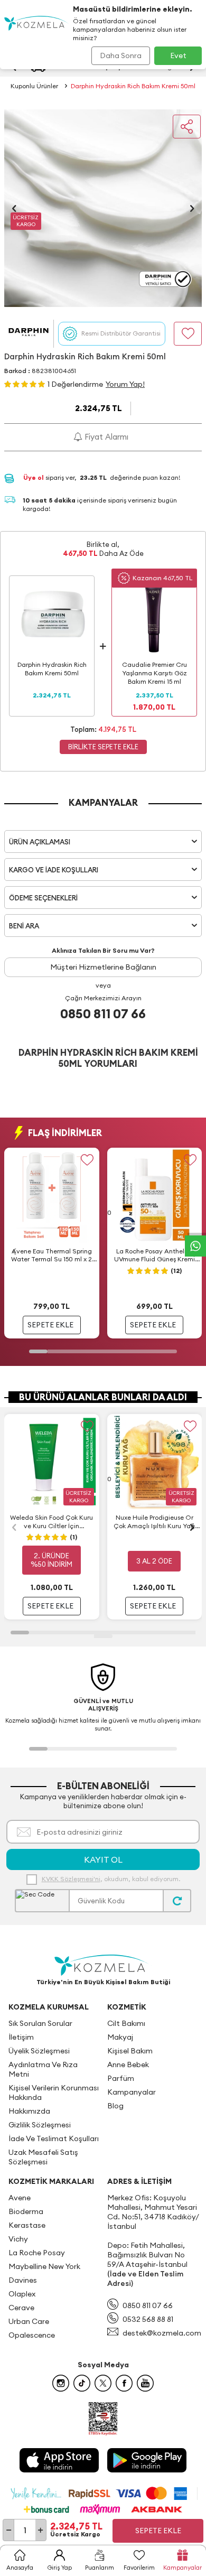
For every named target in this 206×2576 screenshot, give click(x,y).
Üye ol (34, 477)
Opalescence (32, 2335)
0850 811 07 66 (103, 1013)
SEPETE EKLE (50, 1325)
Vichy (18, 2239)
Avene (20, 2198)
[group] (103, 208)
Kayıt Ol (103, 1859)
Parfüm (121, 2078)
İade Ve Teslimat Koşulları (54, 2138)
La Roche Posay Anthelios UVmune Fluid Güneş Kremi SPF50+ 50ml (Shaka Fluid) (154, 1256)
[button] (14, 208)
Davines (23, 2280)
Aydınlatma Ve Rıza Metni (43, 2069)
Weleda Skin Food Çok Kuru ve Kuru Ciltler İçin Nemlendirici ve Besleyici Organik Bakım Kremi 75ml (51, 1522)
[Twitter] (103, 2383)
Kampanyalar (132, 2092)
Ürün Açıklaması (40, 842)
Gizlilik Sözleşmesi (40, 2125)
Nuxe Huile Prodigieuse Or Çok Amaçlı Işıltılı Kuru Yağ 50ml (154, 1522)
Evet (178, 55)
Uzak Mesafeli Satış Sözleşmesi (43, 2157)
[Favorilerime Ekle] (87, 1160)
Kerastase (27, 2225)
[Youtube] (145, 2383)
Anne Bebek (128, 2064)
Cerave (21, 2308)
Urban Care (29, 2321)
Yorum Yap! (125, 384)
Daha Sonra (121, 55)
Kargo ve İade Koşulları (54, 870)
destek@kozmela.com (162, 2333)
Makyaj (120, 2037)
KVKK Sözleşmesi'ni (71, 1879)
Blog (115, 2106)
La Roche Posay (37, 2253)
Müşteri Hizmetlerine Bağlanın (103, 967)
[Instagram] (61, 2383)
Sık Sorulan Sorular (40, 2023)
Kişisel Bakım (130, 2051)
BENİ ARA (24, 926)
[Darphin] (29, 334)
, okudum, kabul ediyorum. (111, 1879)
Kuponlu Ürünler (34, 86)
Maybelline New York (44, 2266)
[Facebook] (124, 2383)
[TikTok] (82, 2383)
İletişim (21, 2037)
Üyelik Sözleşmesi (39, 2051)
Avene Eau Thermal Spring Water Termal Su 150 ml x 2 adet (51, 1256)
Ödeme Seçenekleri (43, 898)
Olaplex (22, 2294)
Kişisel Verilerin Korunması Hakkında (54, 2093)
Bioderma (26, 2211)
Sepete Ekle (158, 2531)
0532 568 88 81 (148, 2319)
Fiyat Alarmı (105, 437)
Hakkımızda (29, 2111)
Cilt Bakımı (126, 2023)
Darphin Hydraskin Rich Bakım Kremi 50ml (133, 86)
